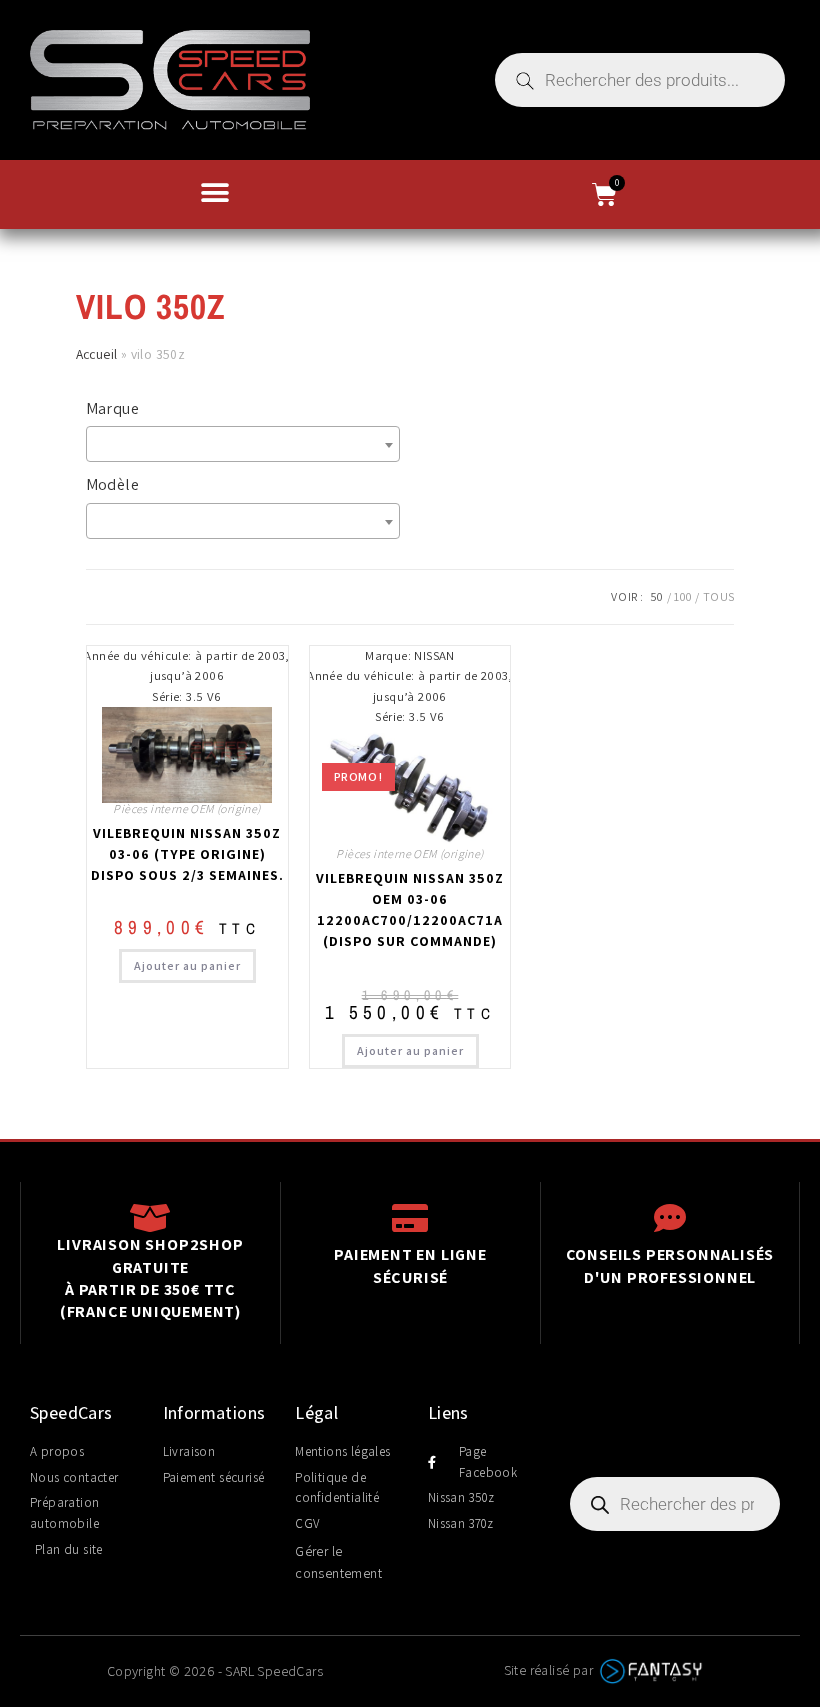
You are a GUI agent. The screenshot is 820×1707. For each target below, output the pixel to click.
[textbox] (248, 444)
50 (657, 596)
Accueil (97, 354)
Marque (112, 408)
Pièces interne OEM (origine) (186, 808)
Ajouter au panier (187, 965)
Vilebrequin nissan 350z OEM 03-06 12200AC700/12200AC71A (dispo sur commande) (410, 909)
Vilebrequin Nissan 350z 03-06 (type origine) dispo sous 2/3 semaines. (187, 854)
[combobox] (243, 444)
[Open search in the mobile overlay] (640, 80)
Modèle (112, 484)
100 (683, 596)
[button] (215, 192)
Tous (719, 596)
